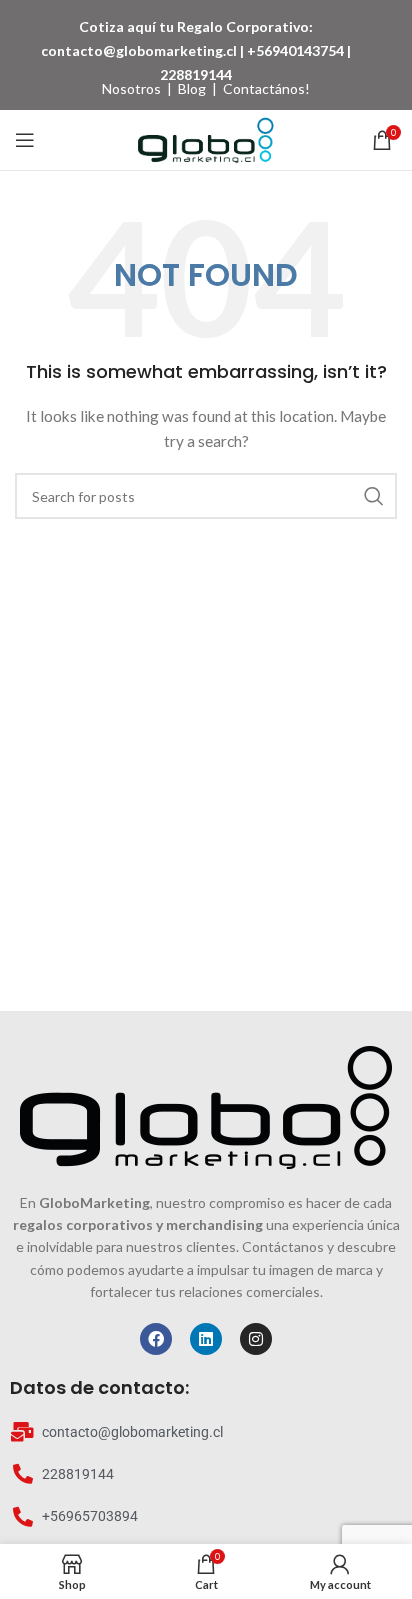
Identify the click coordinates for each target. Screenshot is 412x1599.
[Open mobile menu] (25, 140)
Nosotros (131, 88)
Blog (192, 88)
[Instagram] (256, 1339)
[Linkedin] (206, 1339)
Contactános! (266, 88)
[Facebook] (156, 1339)
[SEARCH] (374, 496)
